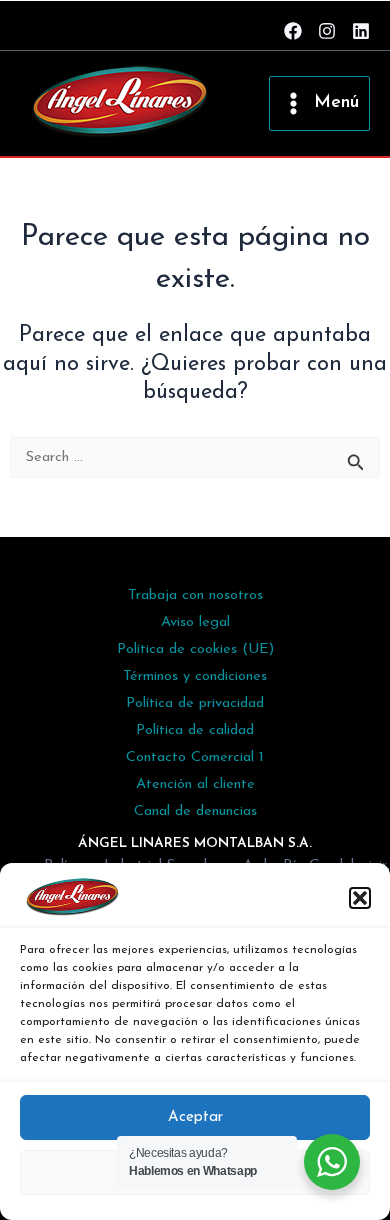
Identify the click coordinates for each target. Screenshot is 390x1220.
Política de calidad (195, 730)
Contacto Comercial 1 (195, 757)
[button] (360, 898)
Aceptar (195, 1117)
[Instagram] (327, 31)
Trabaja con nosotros (195, 595)
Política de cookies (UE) (195, 649)
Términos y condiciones (195, 676)
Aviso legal (195, 622)
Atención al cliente (195, 784)
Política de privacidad (195, 703)
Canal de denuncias (195, 811)
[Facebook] (293, 31)
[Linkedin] (361, 31)
